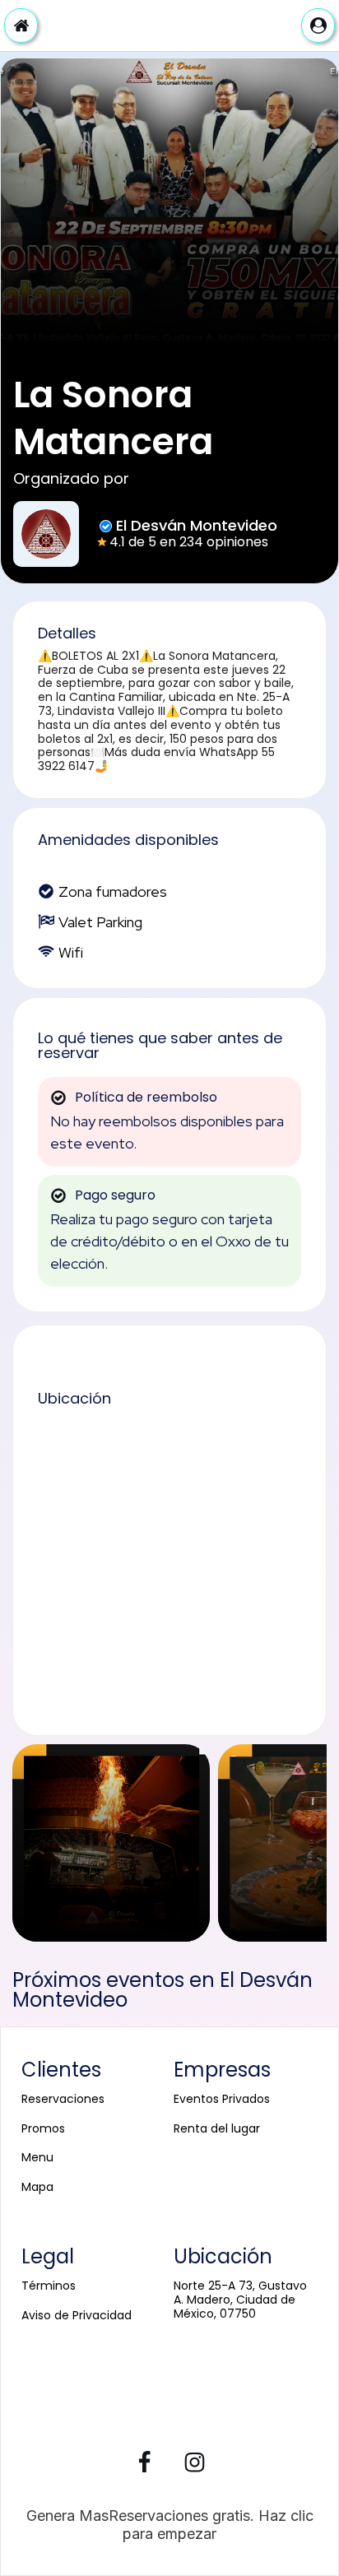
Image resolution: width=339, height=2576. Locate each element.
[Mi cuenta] (318, 26)
